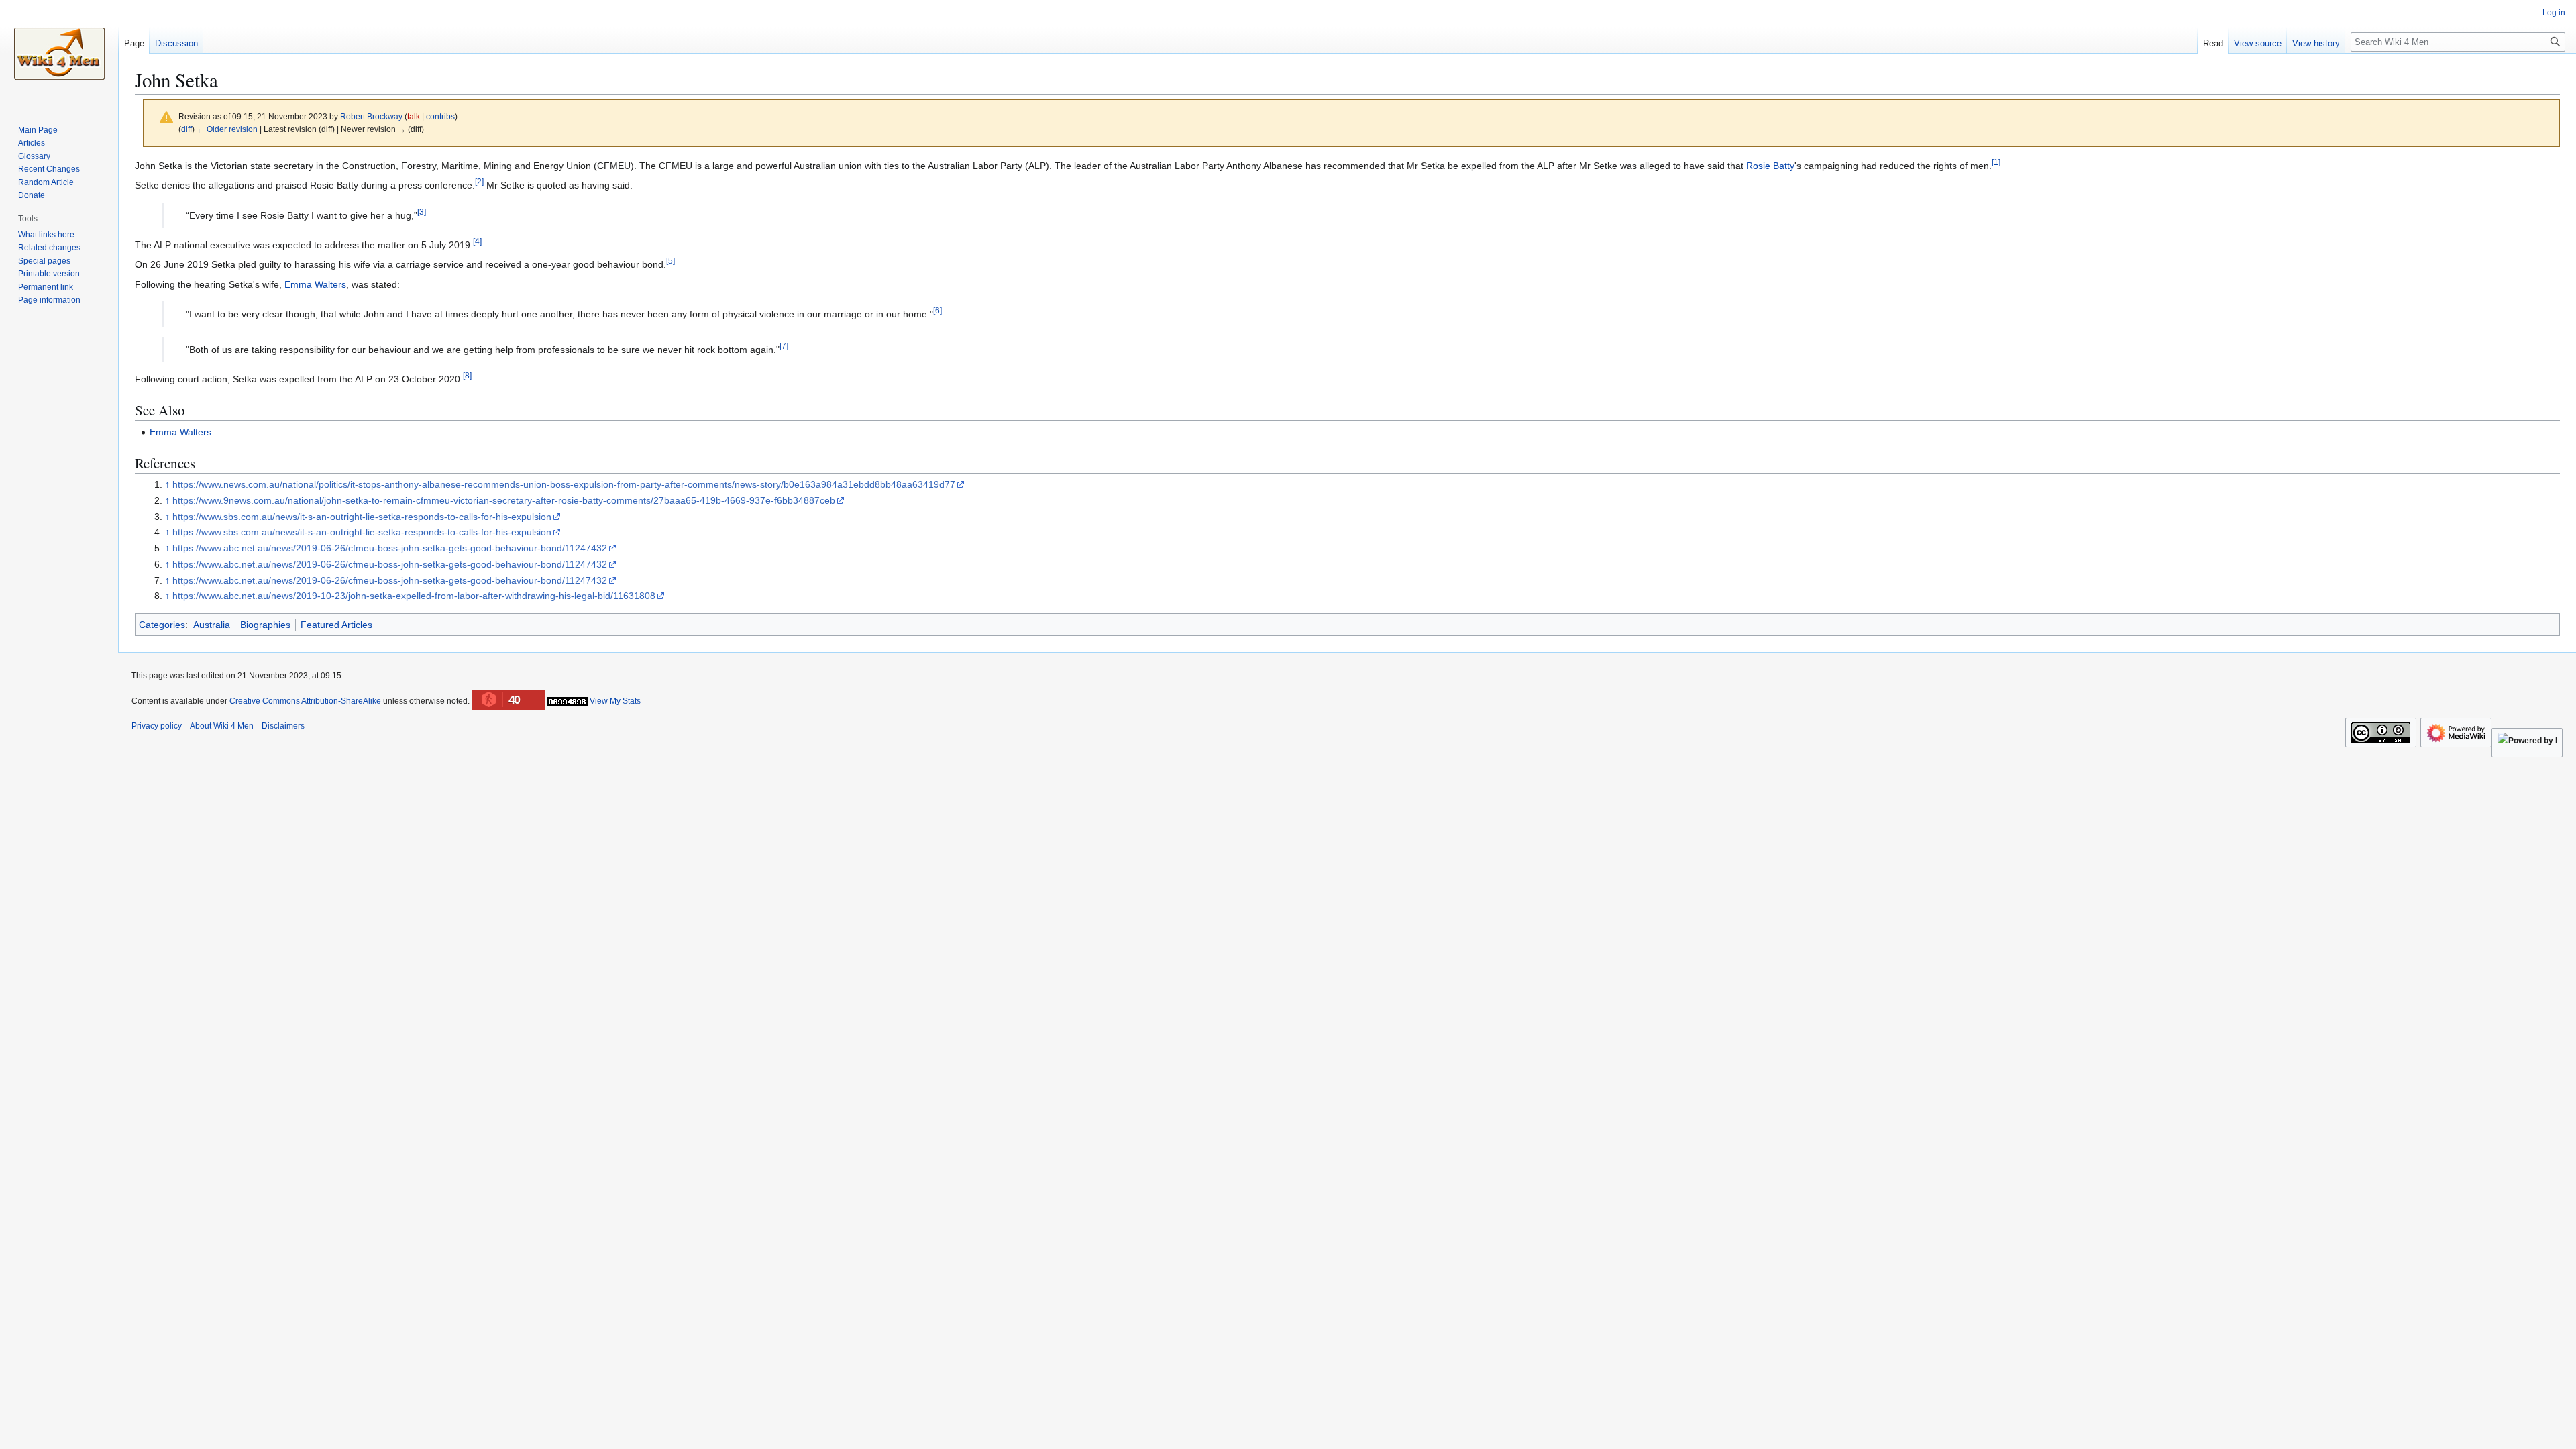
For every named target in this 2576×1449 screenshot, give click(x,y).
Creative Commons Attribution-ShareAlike (305, 701)
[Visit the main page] (59, 54)
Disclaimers (283, 726)
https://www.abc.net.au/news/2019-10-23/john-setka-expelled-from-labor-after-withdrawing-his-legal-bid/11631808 (414, 596)
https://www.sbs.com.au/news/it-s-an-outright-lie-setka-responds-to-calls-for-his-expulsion (362, 517)
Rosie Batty (1770, 166)
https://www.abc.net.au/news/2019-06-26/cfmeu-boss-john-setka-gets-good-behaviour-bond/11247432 (390, 548)
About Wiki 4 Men (222, 726)
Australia (212, 625)
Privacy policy (157, 726)
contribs (440, 116)
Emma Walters (315, 284)
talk (414, 116)
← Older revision (227, 129)
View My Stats (615, 701)
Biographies (265, 625)
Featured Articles (336, 625)
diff (186, 129)
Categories (162, 625)
